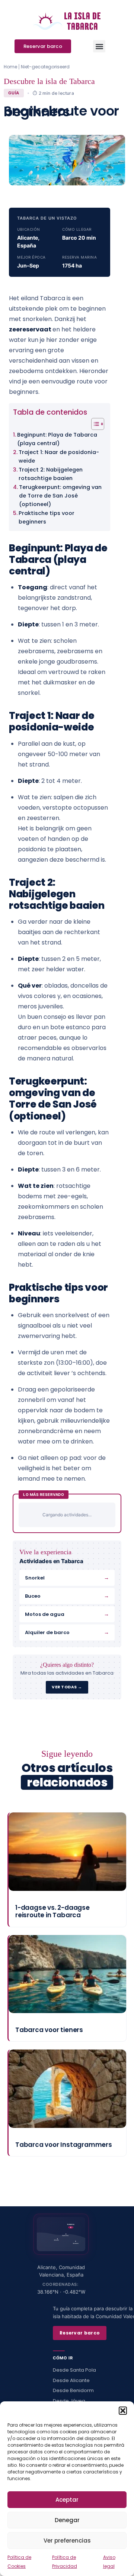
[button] (123, 2411)
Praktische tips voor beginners (47, 517)
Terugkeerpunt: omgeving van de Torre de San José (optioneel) (60, 496)
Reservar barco (80, 2333)
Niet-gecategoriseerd (45, 67)
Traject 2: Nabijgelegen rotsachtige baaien (51, 474)
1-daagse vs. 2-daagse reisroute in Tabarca (52, 1911)
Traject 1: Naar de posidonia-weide (59, 456)
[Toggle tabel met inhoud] (94, 424)
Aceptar (67, 2500)
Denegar (67, 2520)
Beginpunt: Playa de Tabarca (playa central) (57, 439)
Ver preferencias (67, 2541)
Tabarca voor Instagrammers (64, 2145)
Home (10, 67)
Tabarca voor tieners (49, 2030)
